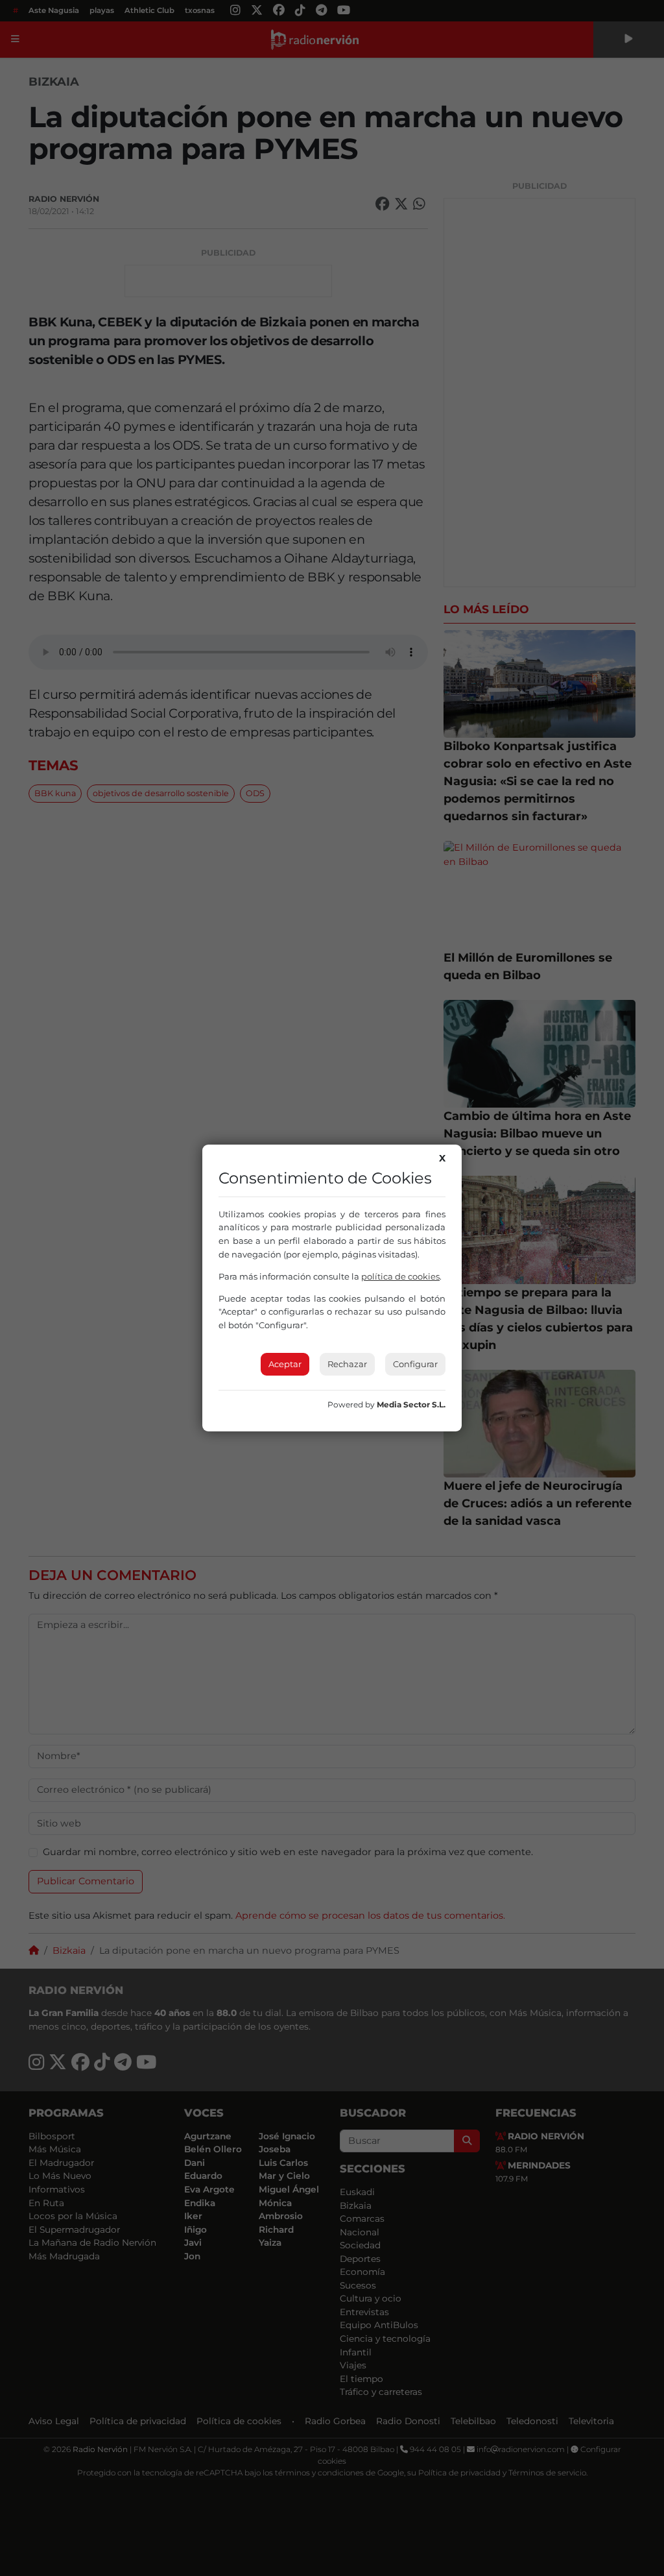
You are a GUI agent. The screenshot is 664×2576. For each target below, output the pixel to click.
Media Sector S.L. (411, 1404)
